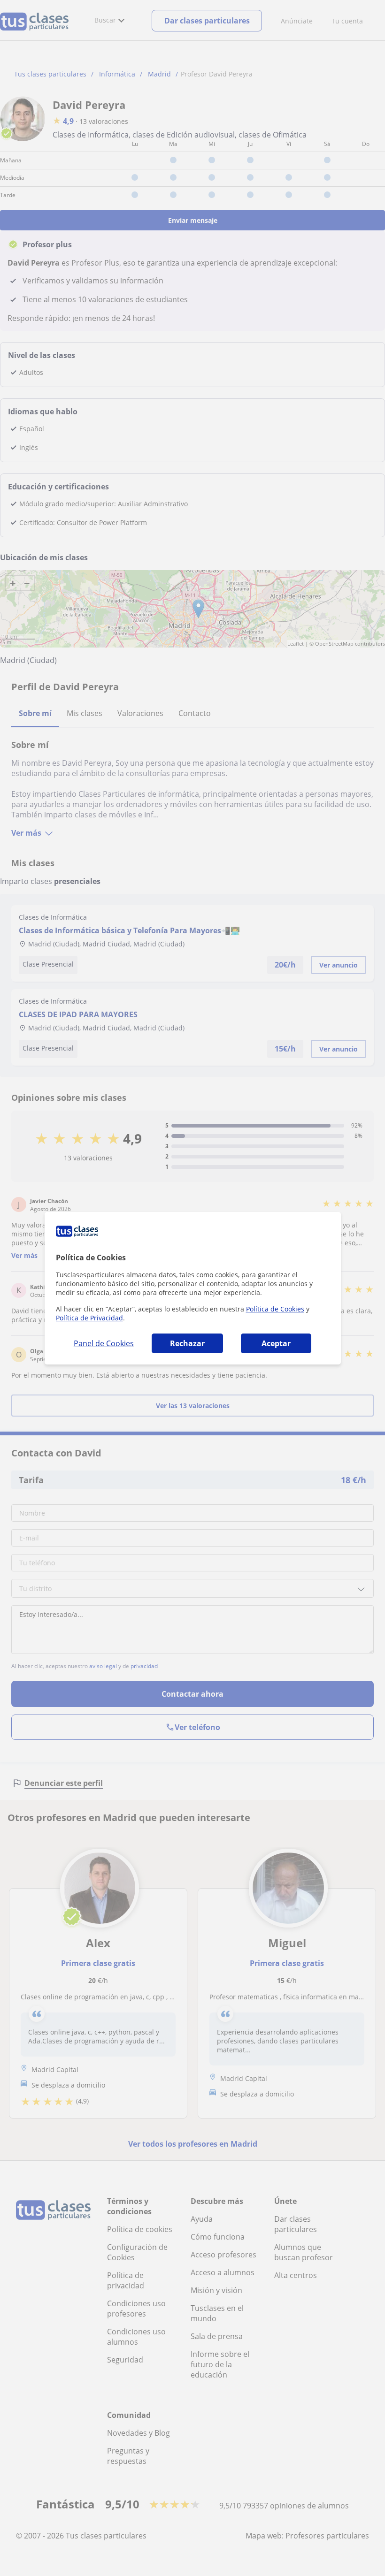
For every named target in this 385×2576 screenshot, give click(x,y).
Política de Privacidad (89, 1318)
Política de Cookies (275, 1309)
